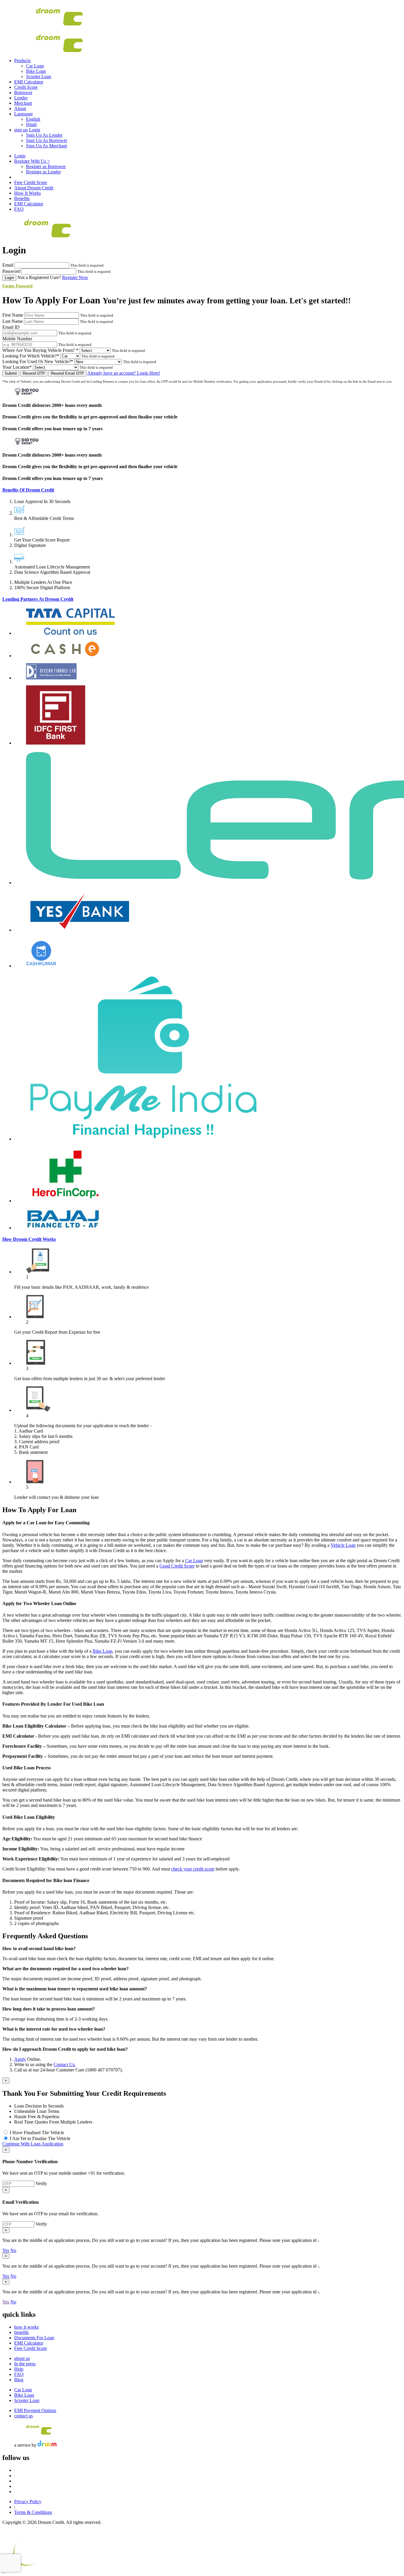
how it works (26, 2327)
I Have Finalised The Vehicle (37, 2133)
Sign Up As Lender (44, 135)
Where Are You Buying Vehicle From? (40, 350)
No (13, 2250)
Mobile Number (17, 339)
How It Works (28, 193)
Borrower (23, 92)
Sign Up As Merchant (46, 146)
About (20, 108)
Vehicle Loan (343, 1545)
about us (22, 2358)
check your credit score (193, 1869)
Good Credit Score (177, 1566)
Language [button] (24, 114)
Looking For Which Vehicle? (31, 356)
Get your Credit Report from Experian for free (57, 1332)
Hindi (31, 124)
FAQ (19, 209)
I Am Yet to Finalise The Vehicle (40, 2138)
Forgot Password (17, 286)
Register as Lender (43, 172)
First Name (13, 315)
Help (19, 2369)
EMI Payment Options (35, 2410)
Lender (21, 98)
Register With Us (32, 161)
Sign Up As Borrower (47, 140)
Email (8, 265)
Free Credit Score (31, 182)
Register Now (75, 277)
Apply (20, 2059)
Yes (6, 2250)
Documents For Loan (34, 2338)
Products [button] (22, 61)
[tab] (202, 490)
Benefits (22, 198)
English (33, 119)
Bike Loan (36, 71)
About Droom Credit (34, 188)
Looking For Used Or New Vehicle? (38, 361)
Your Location (17, 367)
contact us (24, 2416)
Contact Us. (65, 2064)
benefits (21, 2332)
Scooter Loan (39, 76)
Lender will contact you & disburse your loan (56, 1497)
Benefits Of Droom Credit (28, 490)
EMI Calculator (29, 82)
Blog (19, 2380)
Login (35, 130)
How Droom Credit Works (29, 1239)
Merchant (23, 103)
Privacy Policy (28, 2502)
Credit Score (26, 87)
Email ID (11, 327)
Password (11, 271)
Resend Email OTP (67, 373)
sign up (21, 130)
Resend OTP (34, 373)
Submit (11, 373)
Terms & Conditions (33, 2512)
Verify (41, 2183)
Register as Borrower (46, 166)
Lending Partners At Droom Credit (38, 599)
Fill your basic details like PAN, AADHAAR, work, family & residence (81, 1287)
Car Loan (35, 66)
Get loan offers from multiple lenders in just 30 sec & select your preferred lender (90, 1379)
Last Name (13, 321)
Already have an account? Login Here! (124, 373)
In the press (25, 2364)
